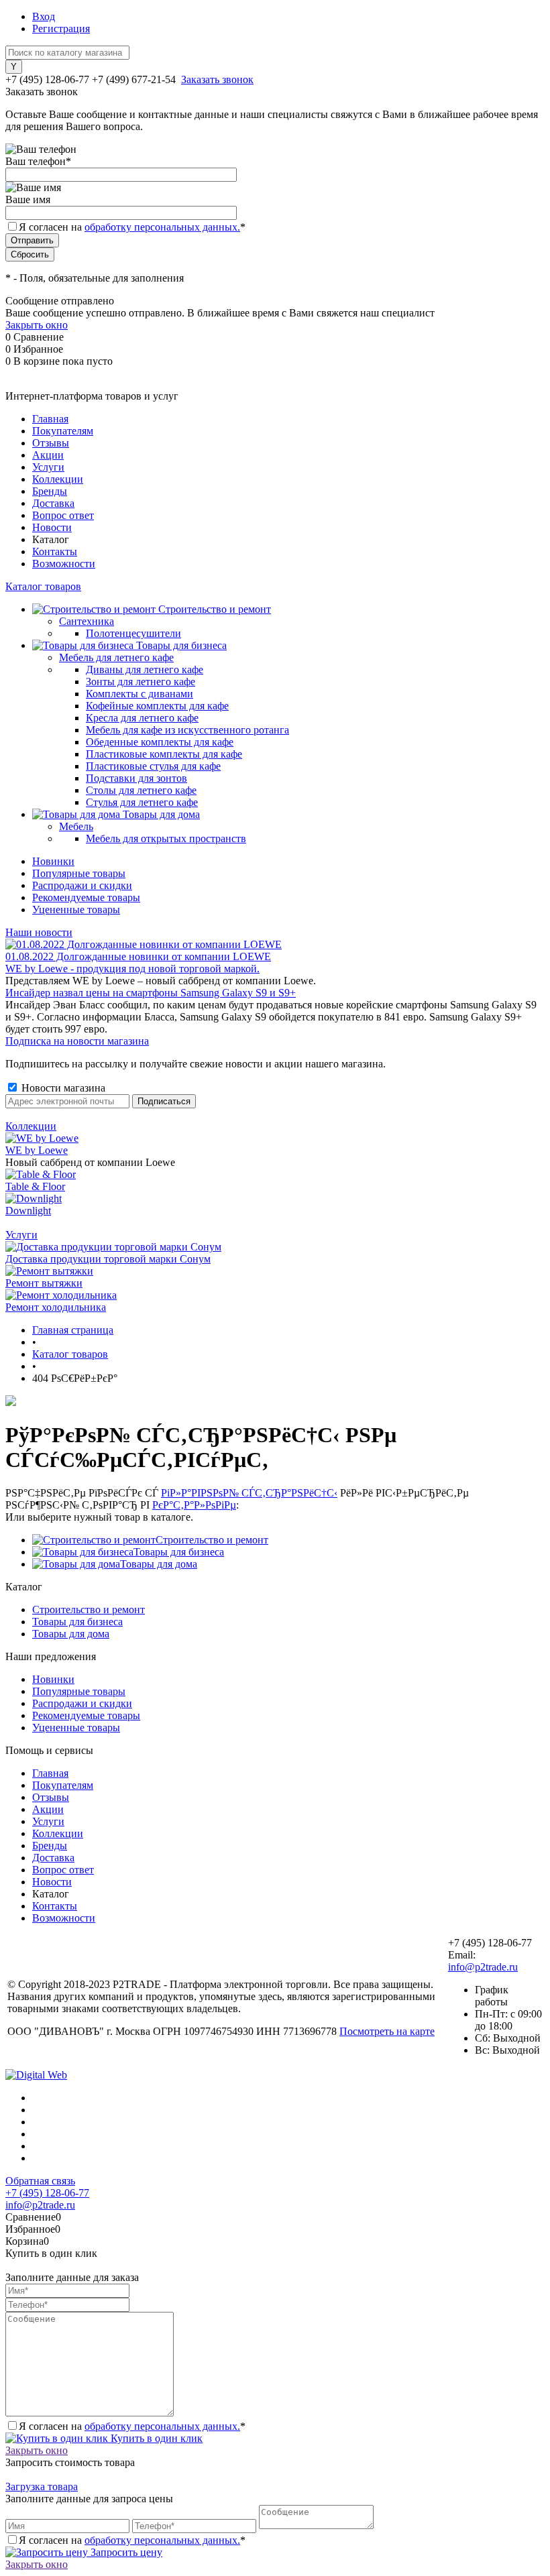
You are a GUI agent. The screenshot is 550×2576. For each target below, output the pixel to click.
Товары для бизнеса (179, 1552)
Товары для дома (159, 1564)
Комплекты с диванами (140, 694)
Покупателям (63, 431)
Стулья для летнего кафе (142, 802)
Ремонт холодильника (56, 1307)
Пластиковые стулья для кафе (153, 766)
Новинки (53, 861)
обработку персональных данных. (162, 227)
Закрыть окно (37, 325)
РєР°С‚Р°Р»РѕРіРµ (194, 1505)
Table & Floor (35, 1186)
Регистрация (61, 28)
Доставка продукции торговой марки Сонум (108, 1259)
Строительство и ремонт (212, 1540)
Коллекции (58, 479)
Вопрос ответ (63, 515)
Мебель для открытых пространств (166, 838)
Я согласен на (132, 227)
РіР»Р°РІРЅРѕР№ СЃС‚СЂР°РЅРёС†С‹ (249, 1493)
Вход (44, 16)
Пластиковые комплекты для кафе (164, 754)
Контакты (55, 551)
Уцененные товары (76, 910)
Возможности (64, 564)
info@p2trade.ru (483, 1967)
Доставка (53, 503)
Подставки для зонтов (136, 778)
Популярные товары (79, 873)
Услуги (48, 467)
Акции (48, 455)
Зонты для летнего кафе (141, 682)
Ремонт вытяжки (44, 1283)
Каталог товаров (43, 586)
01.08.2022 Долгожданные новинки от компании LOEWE (138, 956)
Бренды (50, 491)
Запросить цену (125, 2552)
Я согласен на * (132, 2426)
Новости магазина (62, 1088)
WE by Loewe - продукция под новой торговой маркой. (132, 969)
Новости (52, 527)
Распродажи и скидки (82, 885)
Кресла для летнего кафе (142, 718)
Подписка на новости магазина (77, 1041)
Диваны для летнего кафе (145, 669)
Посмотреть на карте (387, 2031)
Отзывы (51, 443)
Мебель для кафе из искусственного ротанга (187, 730)
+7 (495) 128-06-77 (47, 2193)
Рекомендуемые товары (86, 897)
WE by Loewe (37, 1150)
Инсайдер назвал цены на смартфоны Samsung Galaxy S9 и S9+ (151, 993)
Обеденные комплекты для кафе (160, 742)
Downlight (28, 1211)
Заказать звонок (217, 79)
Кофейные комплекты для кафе (157, 706)
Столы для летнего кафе (141, 790)
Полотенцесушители (133, 633)
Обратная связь (40, 2181)
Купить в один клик (155, 2438)
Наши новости (39, 932)
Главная (50, 419)
